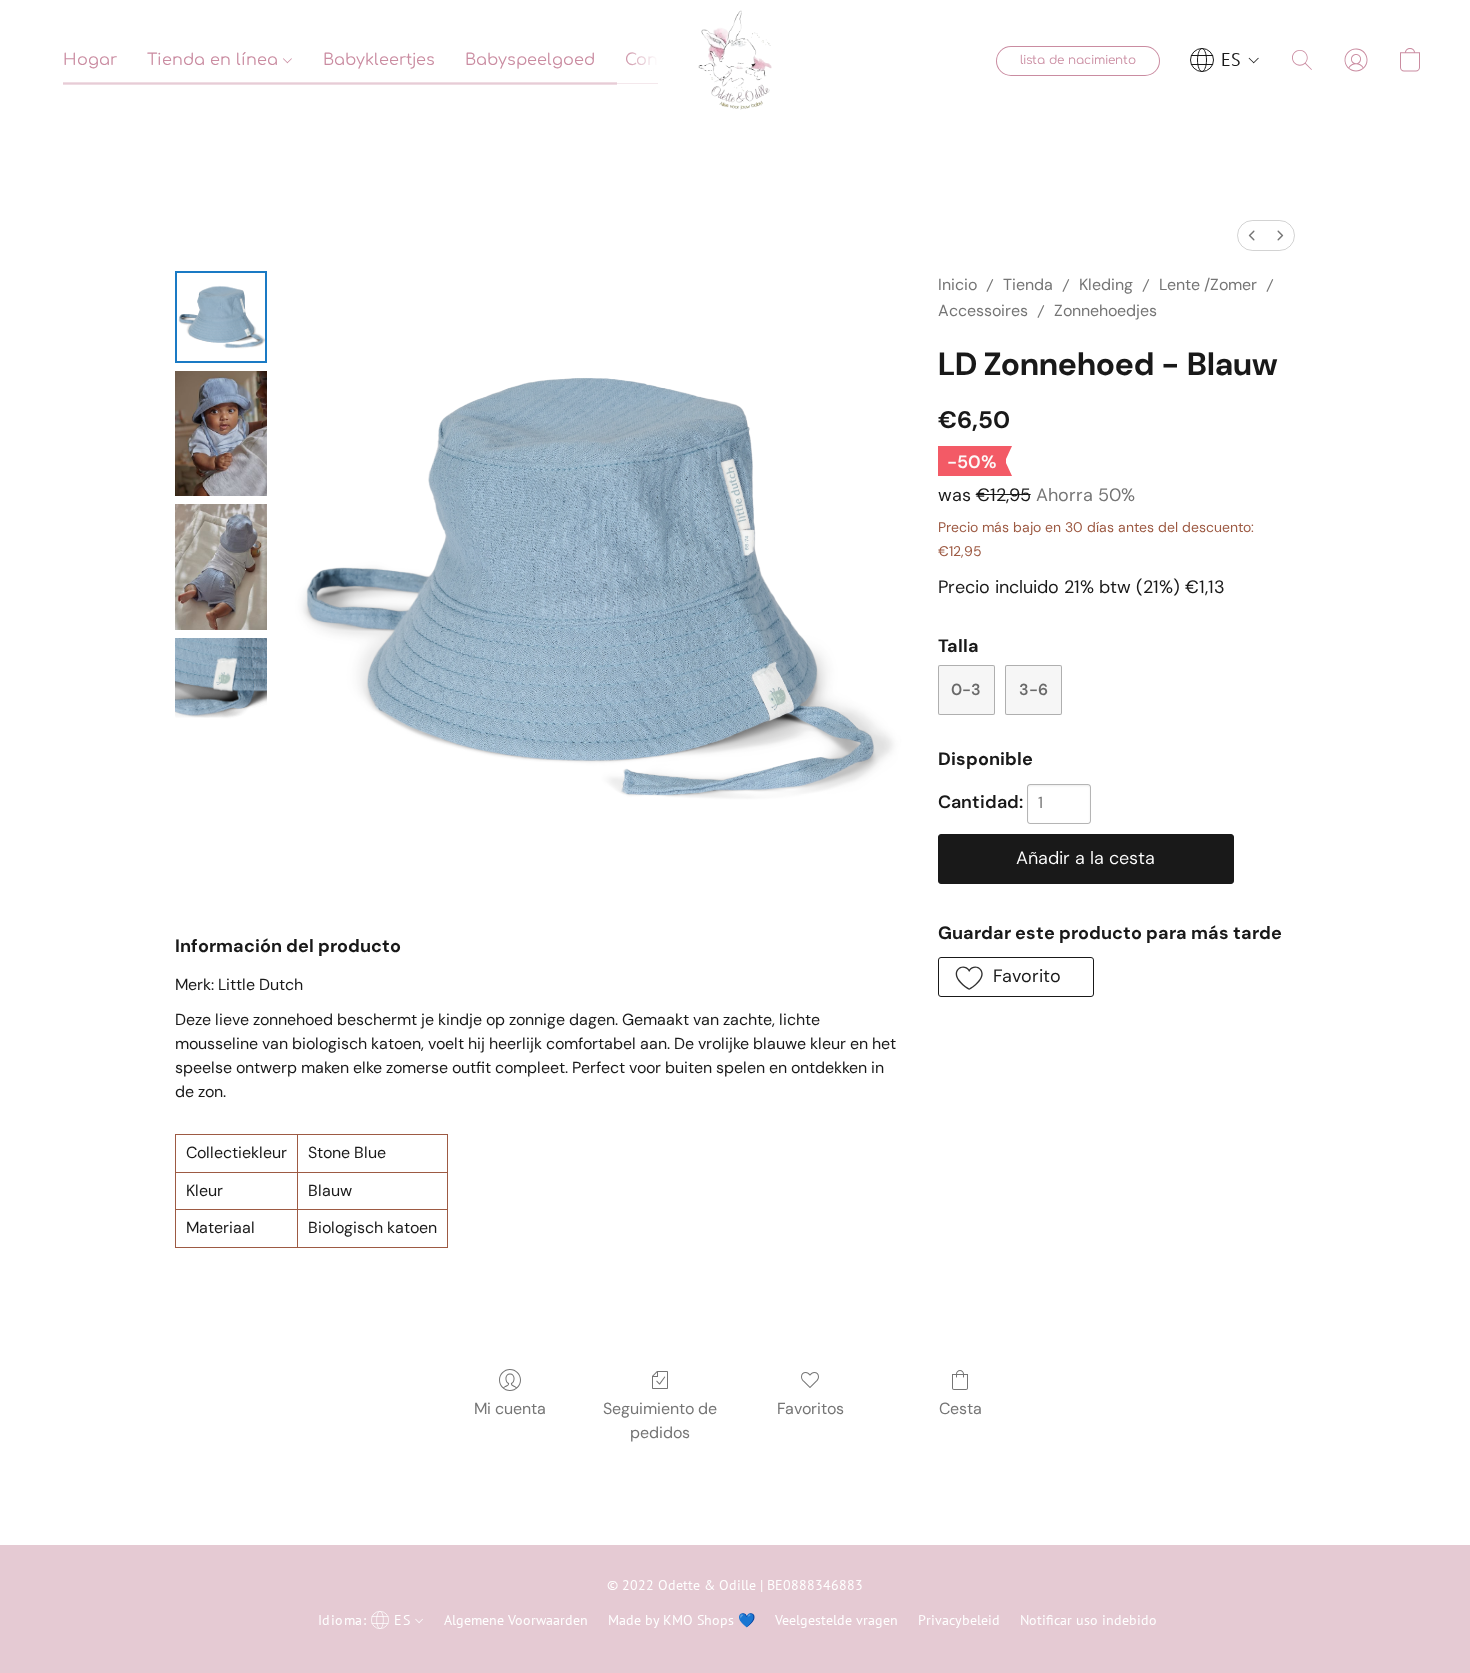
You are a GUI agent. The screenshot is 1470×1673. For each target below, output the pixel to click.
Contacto (663, 60)
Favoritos (810, 1408)
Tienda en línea (215, 60)
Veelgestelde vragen (836, 1620)
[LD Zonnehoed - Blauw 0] (221, 317)
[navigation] (1225, 60)
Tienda (1028, 284)
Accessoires (983, 310)
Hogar (90, 60)
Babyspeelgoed (530, 60)
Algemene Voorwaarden (516, 1620)
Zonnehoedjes (1105, 310)
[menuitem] (1252, 235)
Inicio (957, 284)
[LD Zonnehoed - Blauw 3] (221, 684)
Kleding (1106, 284)
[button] (734, 60)
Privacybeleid (959, 1620)
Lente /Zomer (1208, 284)
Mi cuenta (510, 1408)
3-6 (1033, 689)
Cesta (960, 1408)
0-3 (966, 689)
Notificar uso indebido (1088, 1620)
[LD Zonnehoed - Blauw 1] (221, 433)
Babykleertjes (379, 60)
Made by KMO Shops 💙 (681, 1620)
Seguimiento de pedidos (660, 1420)
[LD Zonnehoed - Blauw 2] (221, 566)
